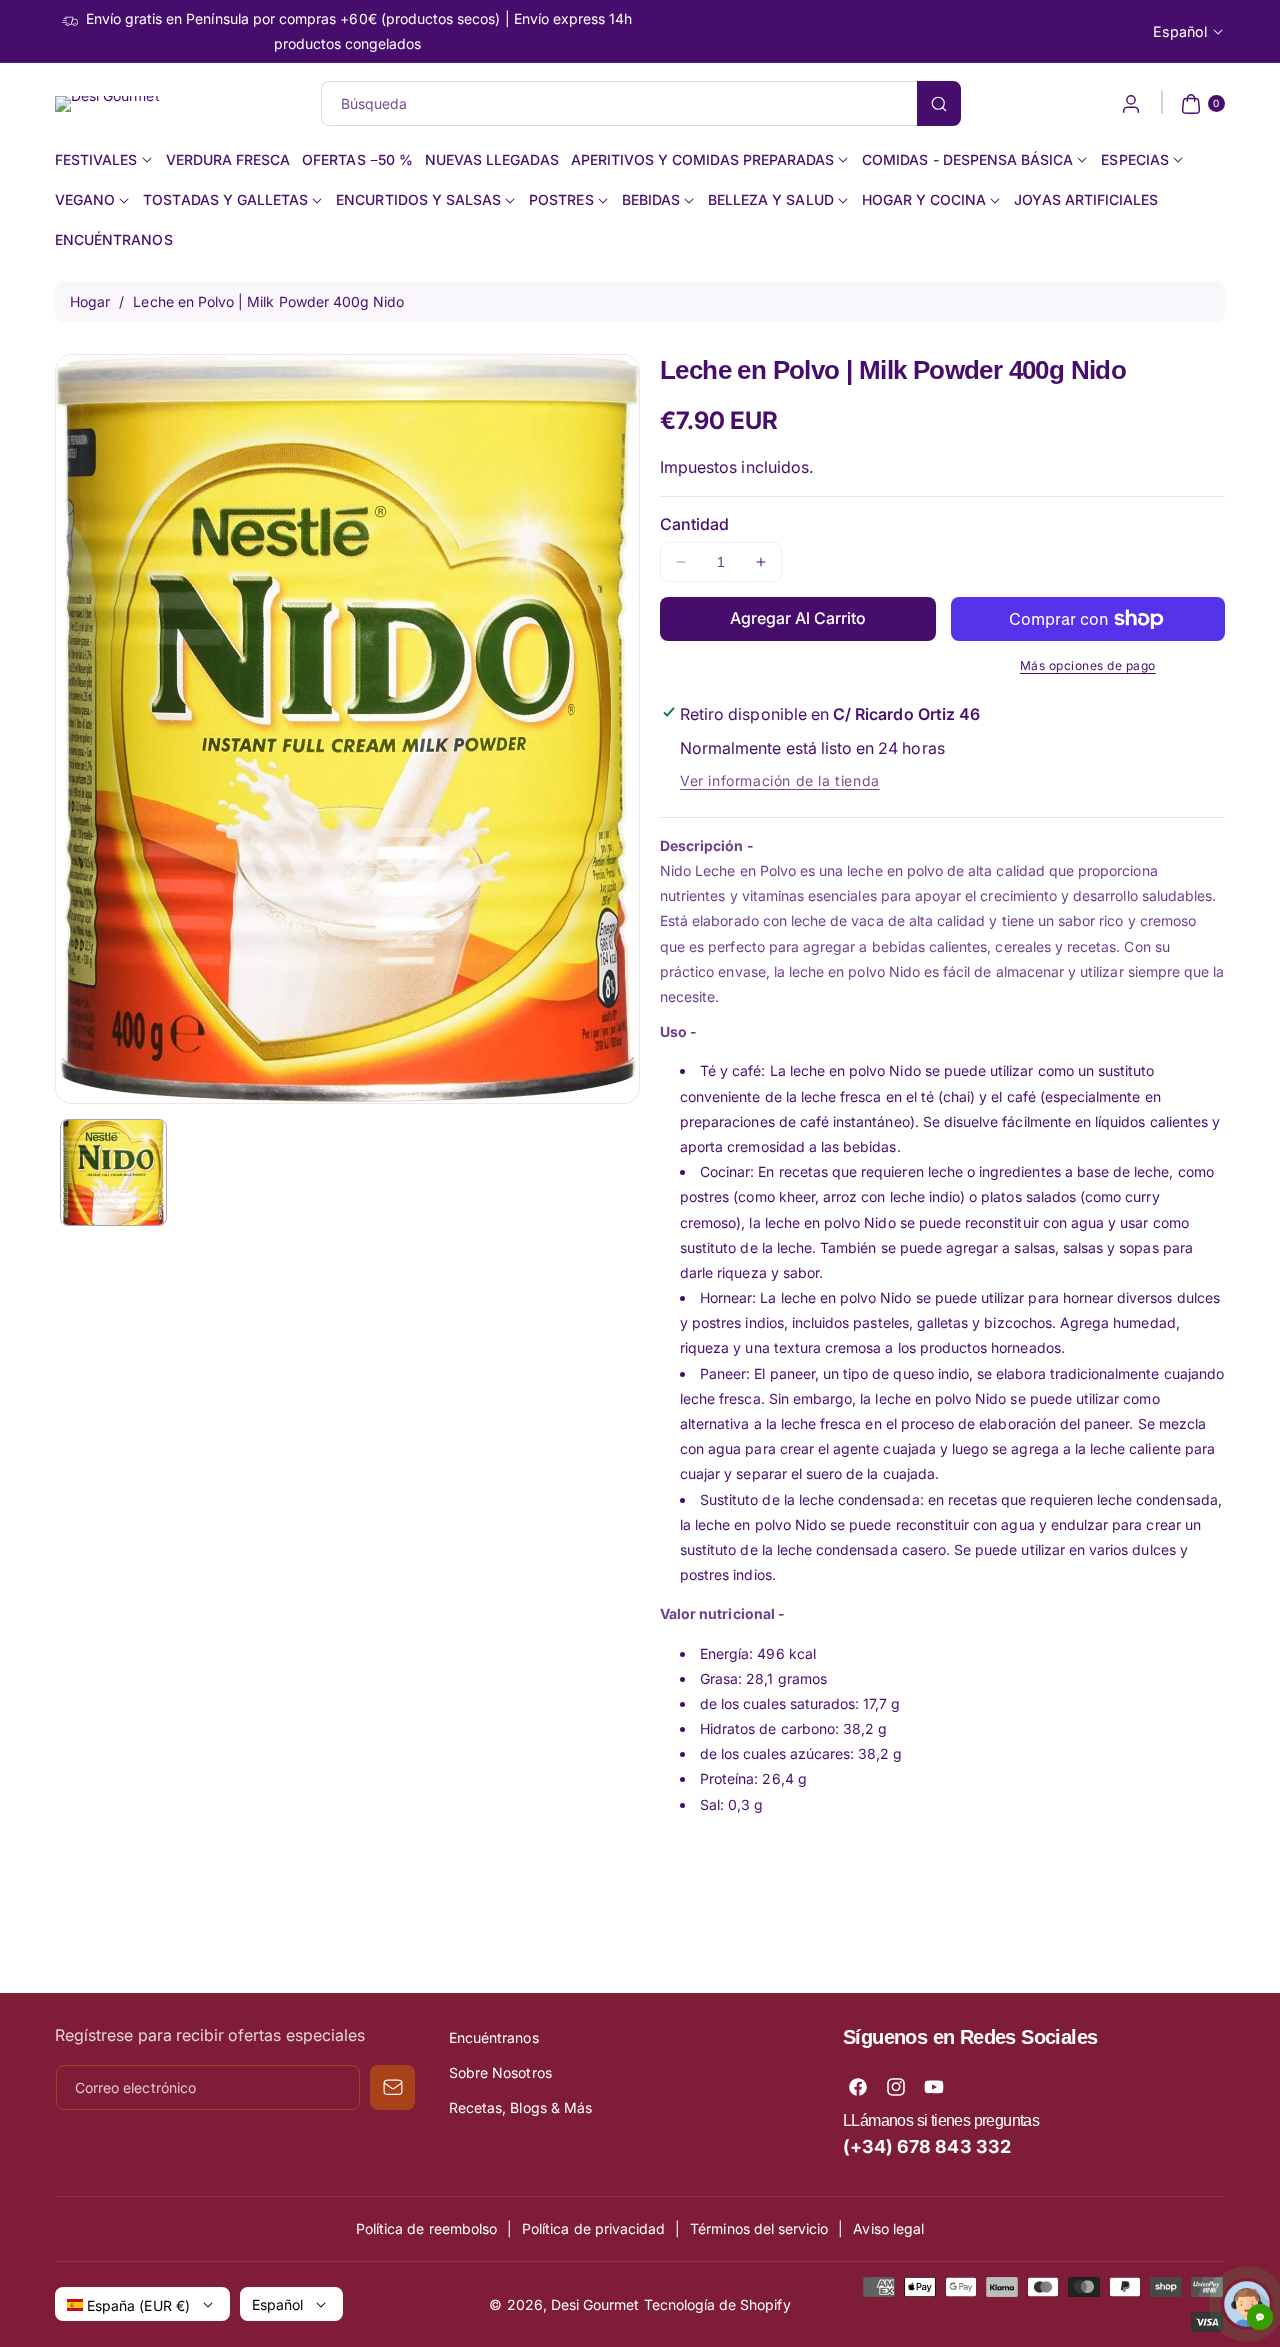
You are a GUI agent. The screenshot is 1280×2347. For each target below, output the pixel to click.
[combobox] (640, 103)
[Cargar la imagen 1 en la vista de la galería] (113, 1172)
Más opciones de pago (1088, 665)
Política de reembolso (426, 2228)
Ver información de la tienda (780, 780)
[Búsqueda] (939, 103)
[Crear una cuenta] (1131, 104)
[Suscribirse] (392, 2087)
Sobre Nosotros (500, 2072)
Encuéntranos (494, 2037)
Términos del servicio (759, 2228)
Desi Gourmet (595, 2304)
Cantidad (694, 524)
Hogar (90, 301)
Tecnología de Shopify (717, 2304)
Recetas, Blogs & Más (520, 2107)
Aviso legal (888, 2228)
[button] (1200, 104)
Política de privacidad (593, 2228)
